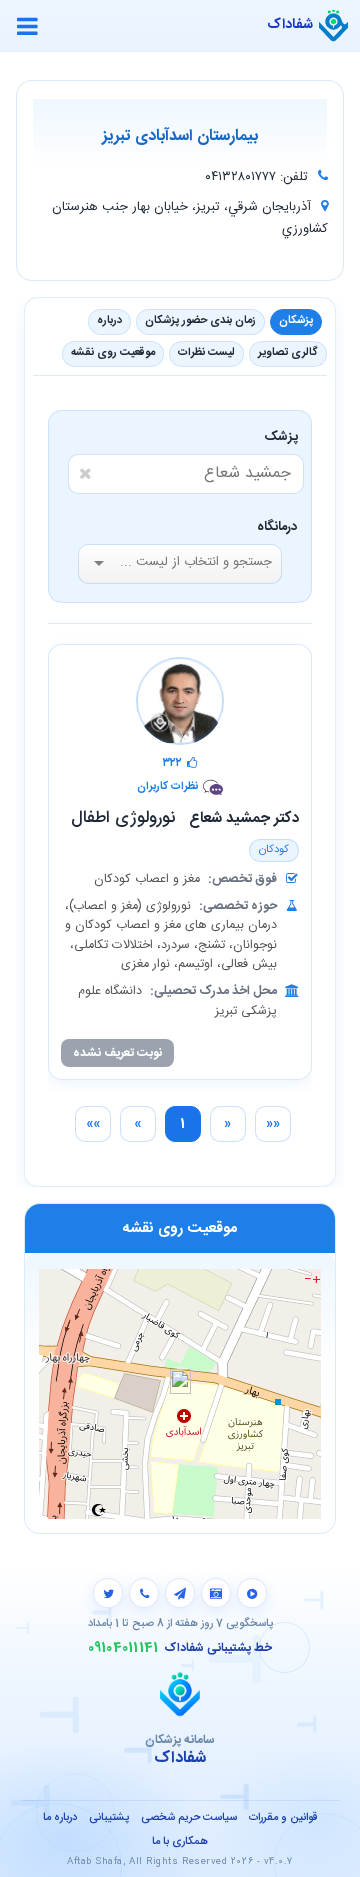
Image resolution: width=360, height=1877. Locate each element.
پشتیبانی (109, 1818)
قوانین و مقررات (283, 1818)
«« (273, 1124)
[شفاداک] (333, 26)
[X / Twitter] (108, 1593)
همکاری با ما (180, 1842)
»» (93, 1124)
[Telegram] (180, 1593)
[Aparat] (252, 1593)
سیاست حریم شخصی (189, 1818)
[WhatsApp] (144, 1593)
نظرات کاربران (167, 787)
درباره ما (60, 1818)
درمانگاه (277, 527)
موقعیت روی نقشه (113, 353)
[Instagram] (216, 1593)
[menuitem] (273, 1124)
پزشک (284, 437)
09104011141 (123, 1648)
